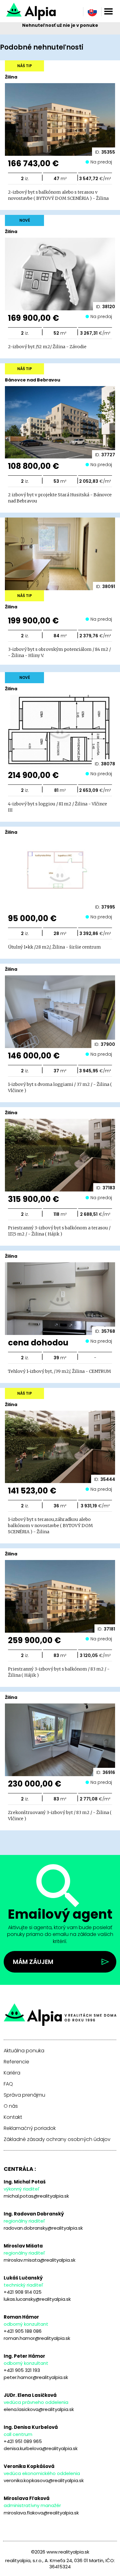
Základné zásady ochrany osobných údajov (57, 2139)
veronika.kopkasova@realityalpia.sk (44, 2480)
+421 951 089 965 (23, 2441)
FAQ (8, 2084)
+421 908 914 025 (23, 2292)
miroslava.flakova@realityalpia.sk (41, 2513)
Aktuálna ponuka (24, 2051)
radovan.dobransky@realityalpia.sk (43, 2228)
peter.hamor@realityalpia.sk (36, 2377)
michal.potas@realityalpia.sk (36, 2196)
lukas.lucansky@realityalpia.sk (37, 2299)
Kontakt (13, 2117)
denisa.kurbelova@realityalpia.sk (41, 2448)
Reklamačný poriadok (30, 2128)
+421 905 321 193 (22, 2370)
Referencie (16, 2062)
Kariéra (12, 2073)
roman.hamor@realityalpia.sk (37, 2338)
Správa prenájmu (24, 2095)
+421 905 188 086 (23, 2331)
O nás (11, 2106)
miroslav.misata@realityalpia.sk (40, 2260)
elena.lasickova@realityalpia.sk (39, 2409)
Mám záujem (33, 1962)
